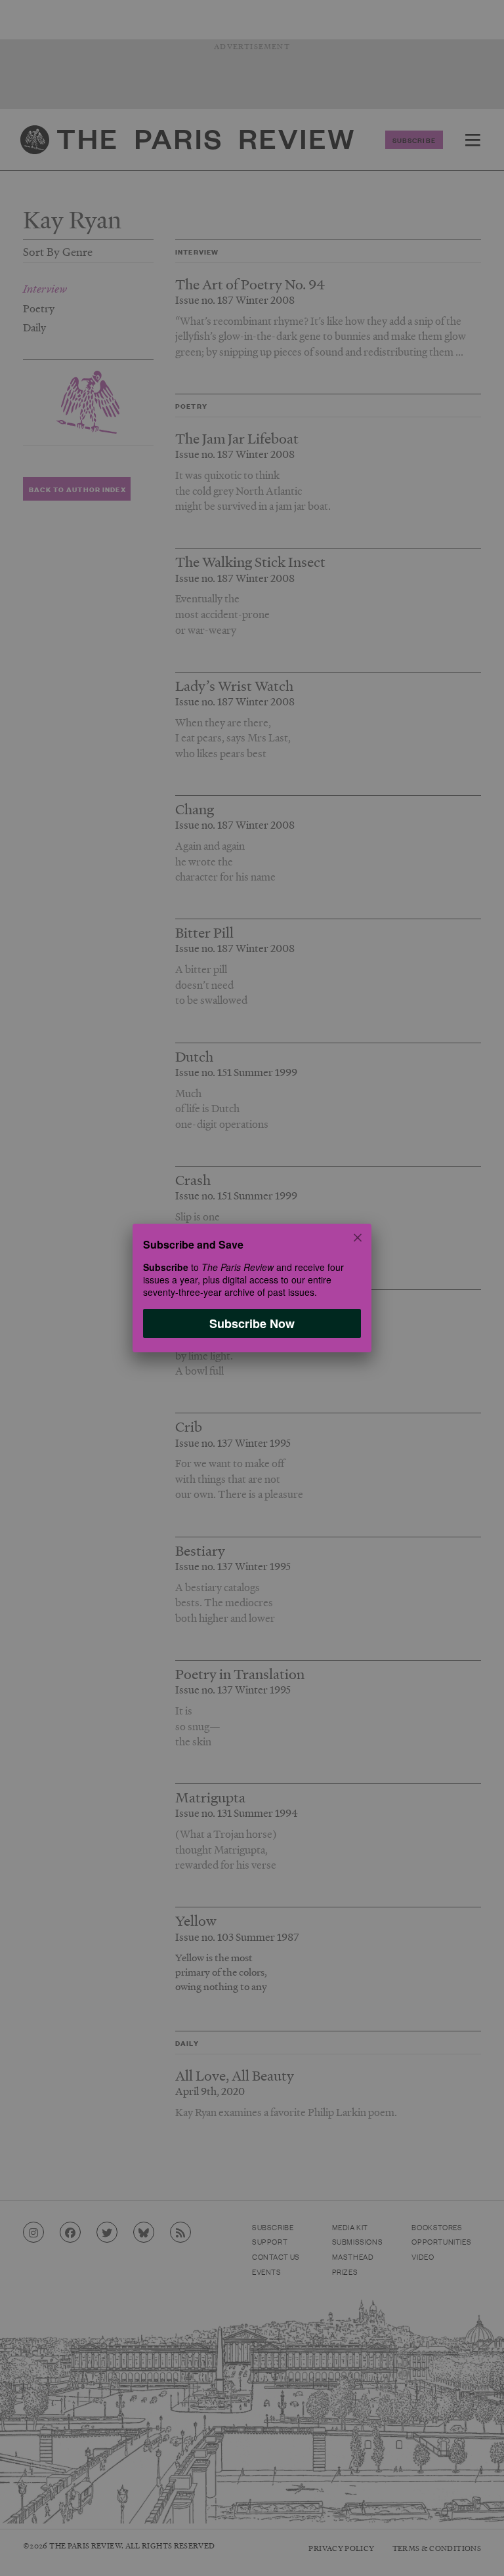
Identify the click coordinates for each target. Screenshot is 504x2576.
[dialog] (252, 1288)
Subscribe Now (252, 1323)
